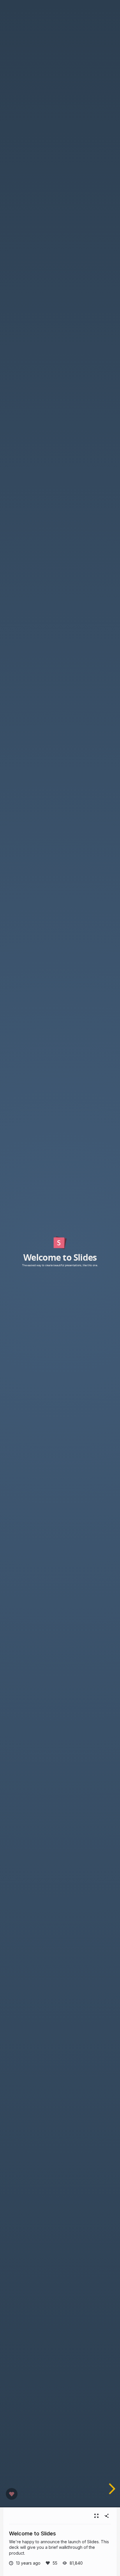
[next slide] (111, 2489)
